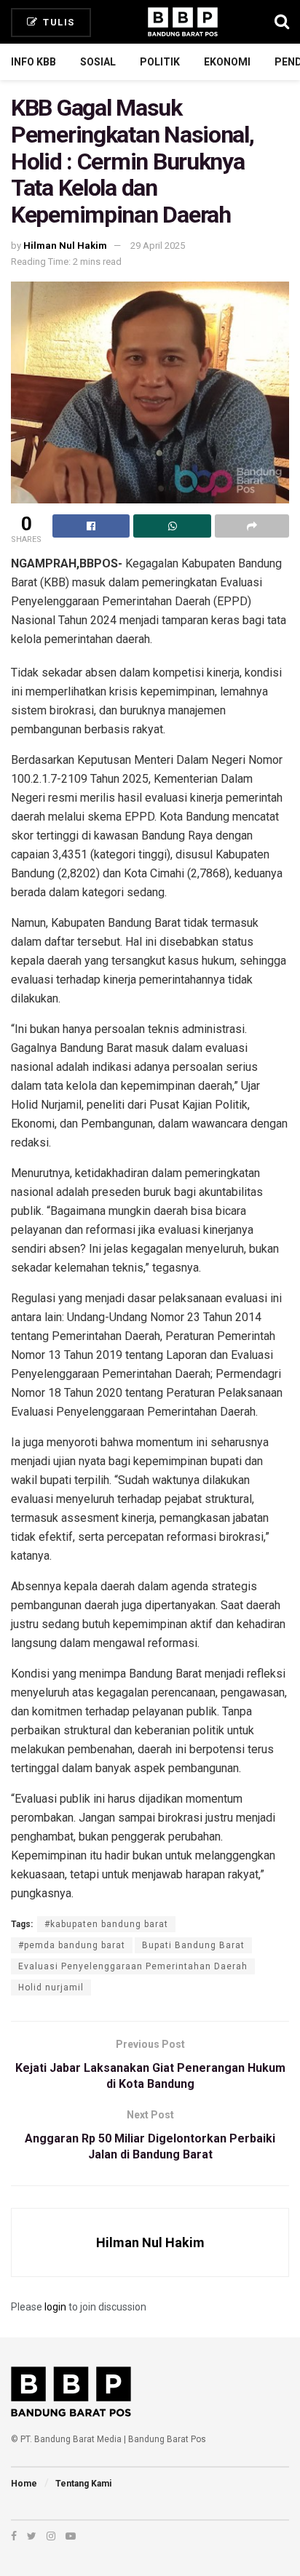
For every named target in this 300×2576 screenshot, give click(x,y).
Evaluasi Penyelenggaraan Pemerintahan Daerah (133, 1966)
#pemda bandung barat (72, 1945)
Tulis (58, 22)
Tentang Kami (83, 2484)
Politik (160, 62)
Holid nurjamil (51, 1987)
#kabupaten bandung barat (106, 1924)
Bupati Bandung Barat (193, 1945)
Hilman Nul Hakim (65, 246)
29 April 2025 (158, 246)
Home (24, 2484)
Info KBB (33, 62)
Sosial (98, 62)
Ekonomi (227, 62)
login (55, 2307)
